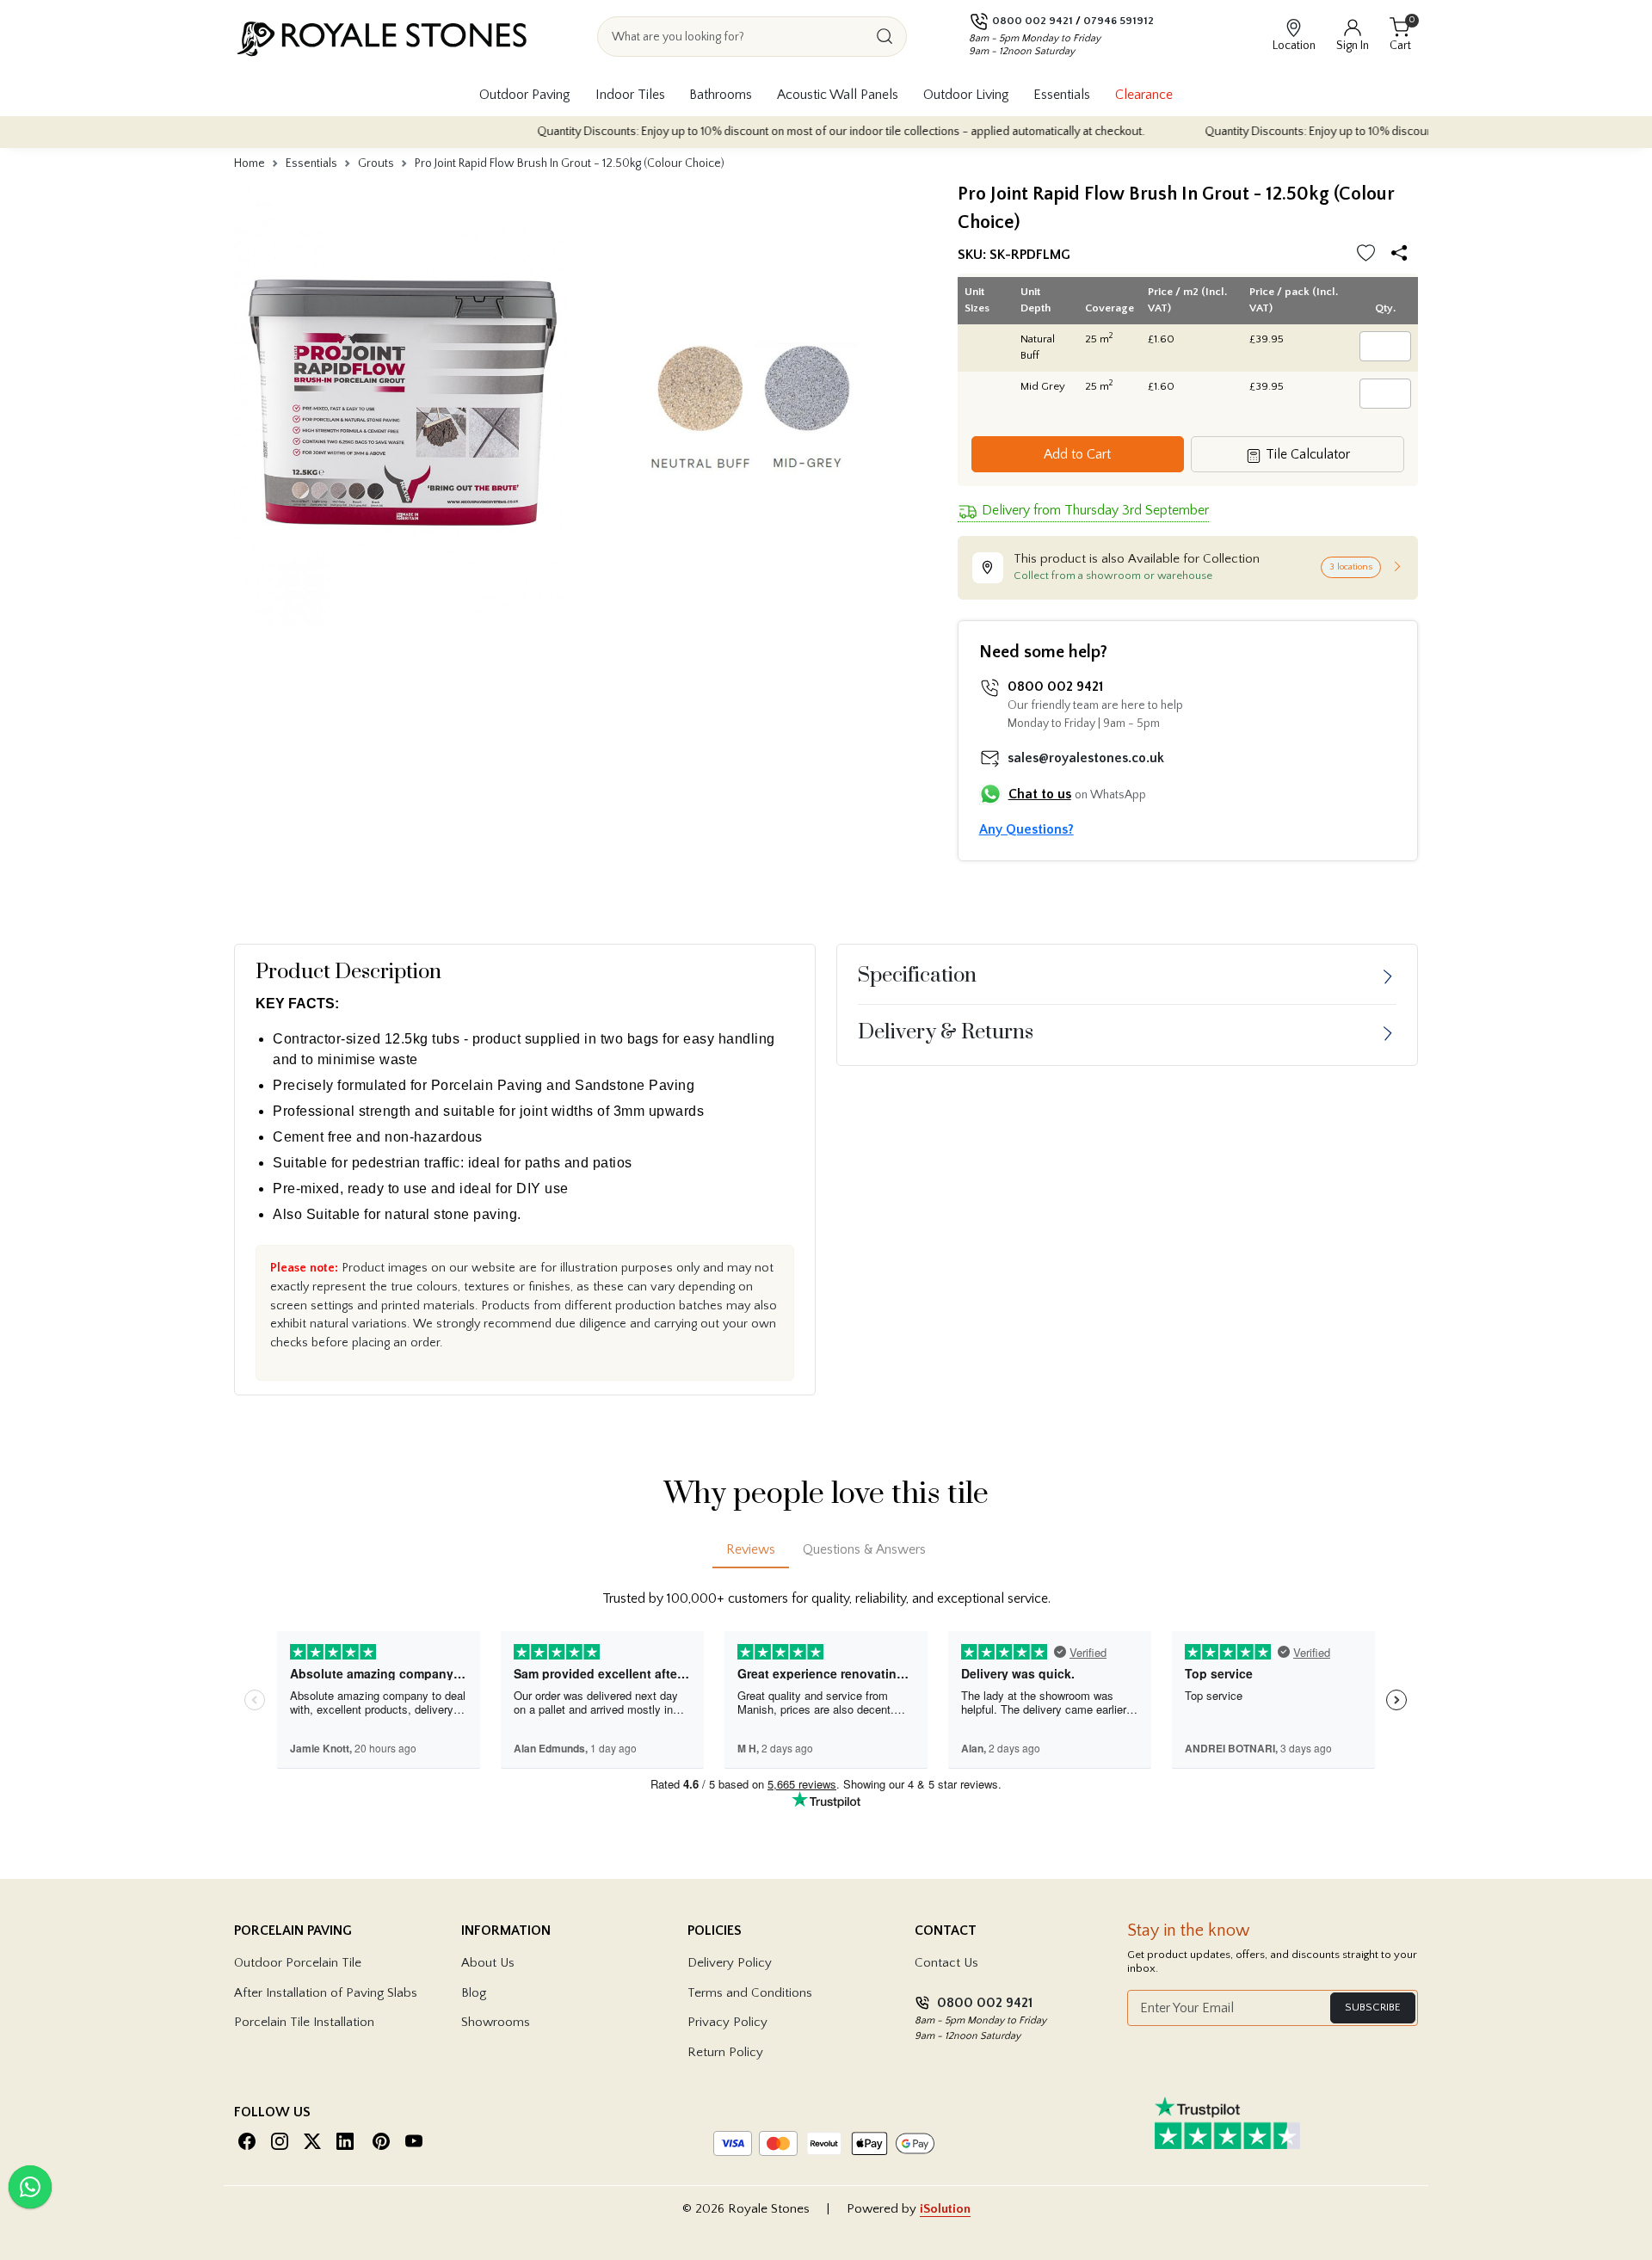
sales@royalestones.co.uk (1086, 758)
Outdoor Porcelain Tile (298, 1963)
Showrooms (496, 2022)
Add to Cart (1077, 454)
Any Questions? (1026, 829)
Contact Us (946, 1963)
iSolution (945, 2209)
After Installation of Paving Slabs (326, 1993)
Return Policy (725, 2052)
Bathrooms (721, 95)
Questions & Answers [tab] (864, 1549)
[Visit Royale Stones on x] (312, 2141)
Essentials (1062, 95)
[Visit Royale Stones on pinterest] (381, 2141)
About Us (488, 1963)
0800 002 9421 (1032, 21)
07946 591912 (1119, 21)
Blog (474, 1993)
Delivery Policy (730, 1963)
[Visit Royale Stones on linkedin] (345, 2141)
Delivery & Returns (946, 1032)
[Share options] (1403, 255)
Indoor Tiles (630, 95)
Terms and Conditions (750, 1993)
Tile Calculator (1306, 454)
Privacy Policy (727, 2022)
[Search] (885, 37)
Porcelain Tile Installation (304, 2022)
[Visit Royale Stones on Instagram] (280, 2141)
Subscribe (1373, 2007)
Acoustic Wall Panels (838, 95)
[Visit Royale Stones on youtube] (414, 2141)
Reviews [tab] (751, 1549)
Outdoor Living (966, 95)
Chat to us (1040, 794)
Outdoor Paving (525, 95)
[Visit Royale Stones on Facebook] (247, 2141)
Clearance (1144, 95)
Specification (917, 976)
